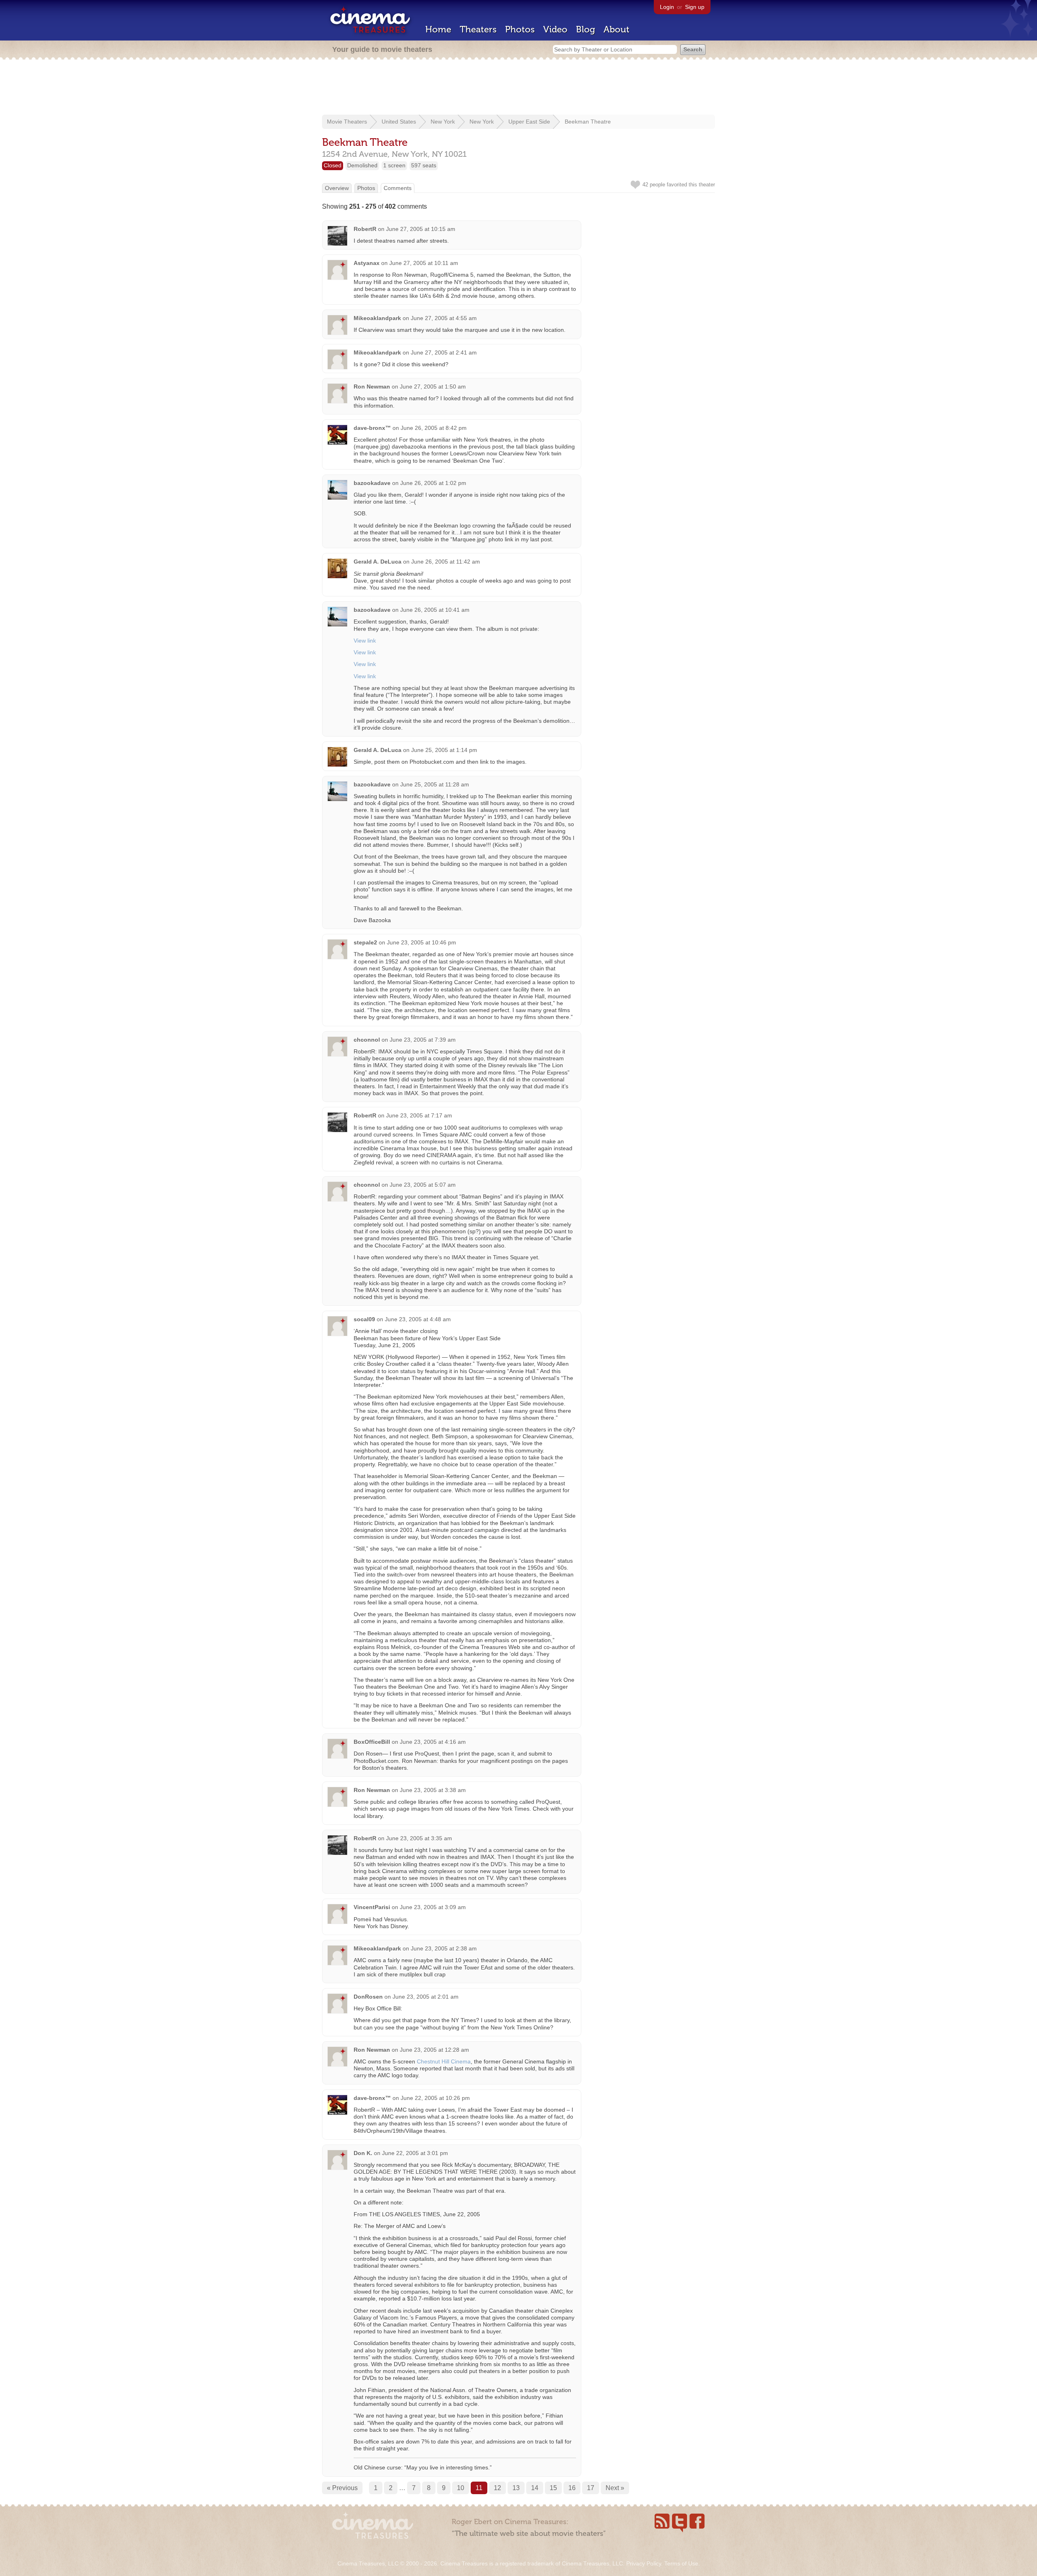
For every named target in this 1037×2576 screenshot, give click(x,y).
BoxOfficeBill (372, 1742)
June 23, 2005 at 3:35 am (419, 1838)
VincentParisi (372, 1907)
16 (572, 2488)
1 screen (394, 165)
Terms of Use (681, 2563)
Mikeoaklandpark (377, 318)
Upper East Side (529, 122)
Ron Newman (372, 387)
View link (365, 641)
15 (553, 2488)
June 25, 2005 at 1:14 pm (444, 750)
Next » (615, 2488)
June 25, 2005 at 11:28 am (435, 784)
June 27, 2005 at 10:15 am (421, 229)
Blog (586, 29)
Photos (520, 29)
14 (535, 2488)
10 (461, 2488)
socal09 (364, 1319)
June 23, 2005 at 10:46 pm (421, 942)
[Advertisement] (518, 88)
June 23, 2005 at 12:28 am (434, 2050)
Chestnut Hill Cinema (444, 2061)
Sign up (695, 7)
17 (591, 2488)
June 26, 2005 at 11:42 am (446, 562)
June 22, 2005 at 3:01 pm (415, 2153)
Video (555, 29)
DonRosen (368, 1997)
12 (497, 2488)
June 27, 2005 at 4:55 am (444, 318)
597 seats (424, 165)
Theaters (478, 29)
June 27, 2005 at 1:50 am (433, 387)
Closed (333, 165)
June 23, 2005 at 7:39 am (423, 1040)
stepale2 (365, 942)
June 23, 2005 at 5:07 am (423, 1185)
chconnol (367, 1040)
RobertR (365, 229)
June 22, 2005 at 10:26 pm (435, 2098)
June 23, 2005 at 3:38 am (433, 1790)
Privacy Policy (644, 2563)
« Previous (342, 2488)
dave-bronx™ (372, 428)
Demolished (362, 165)
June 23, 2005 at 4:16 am (433, 1742)
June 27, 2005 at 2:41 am (444, 352)
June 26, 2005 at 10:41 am (435, 610)
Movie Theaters (347, 122)
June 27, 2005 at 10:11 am (424, 263)
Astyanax (367, 263)
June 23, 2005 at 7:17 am (419, 1115)
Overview (337, 188)
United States (399, 122)
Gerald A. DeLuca (378, 562)
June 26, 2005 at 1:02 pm (433, 483)
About (617, 29)
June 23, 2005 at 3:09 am (433, 1907)
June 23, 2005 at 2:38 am (444, 1948)
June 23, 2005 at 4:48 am (418, 1319)
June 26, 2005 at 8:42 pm (434, 428)
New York (443, 122)
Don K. (363, 2153)
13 (516, 2488)
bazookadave (372, 483)
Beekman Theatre (588, 122)
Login (667, 7)
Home (438, 29)
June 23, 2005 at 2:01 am (426, 1997)
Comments (398, 188)
